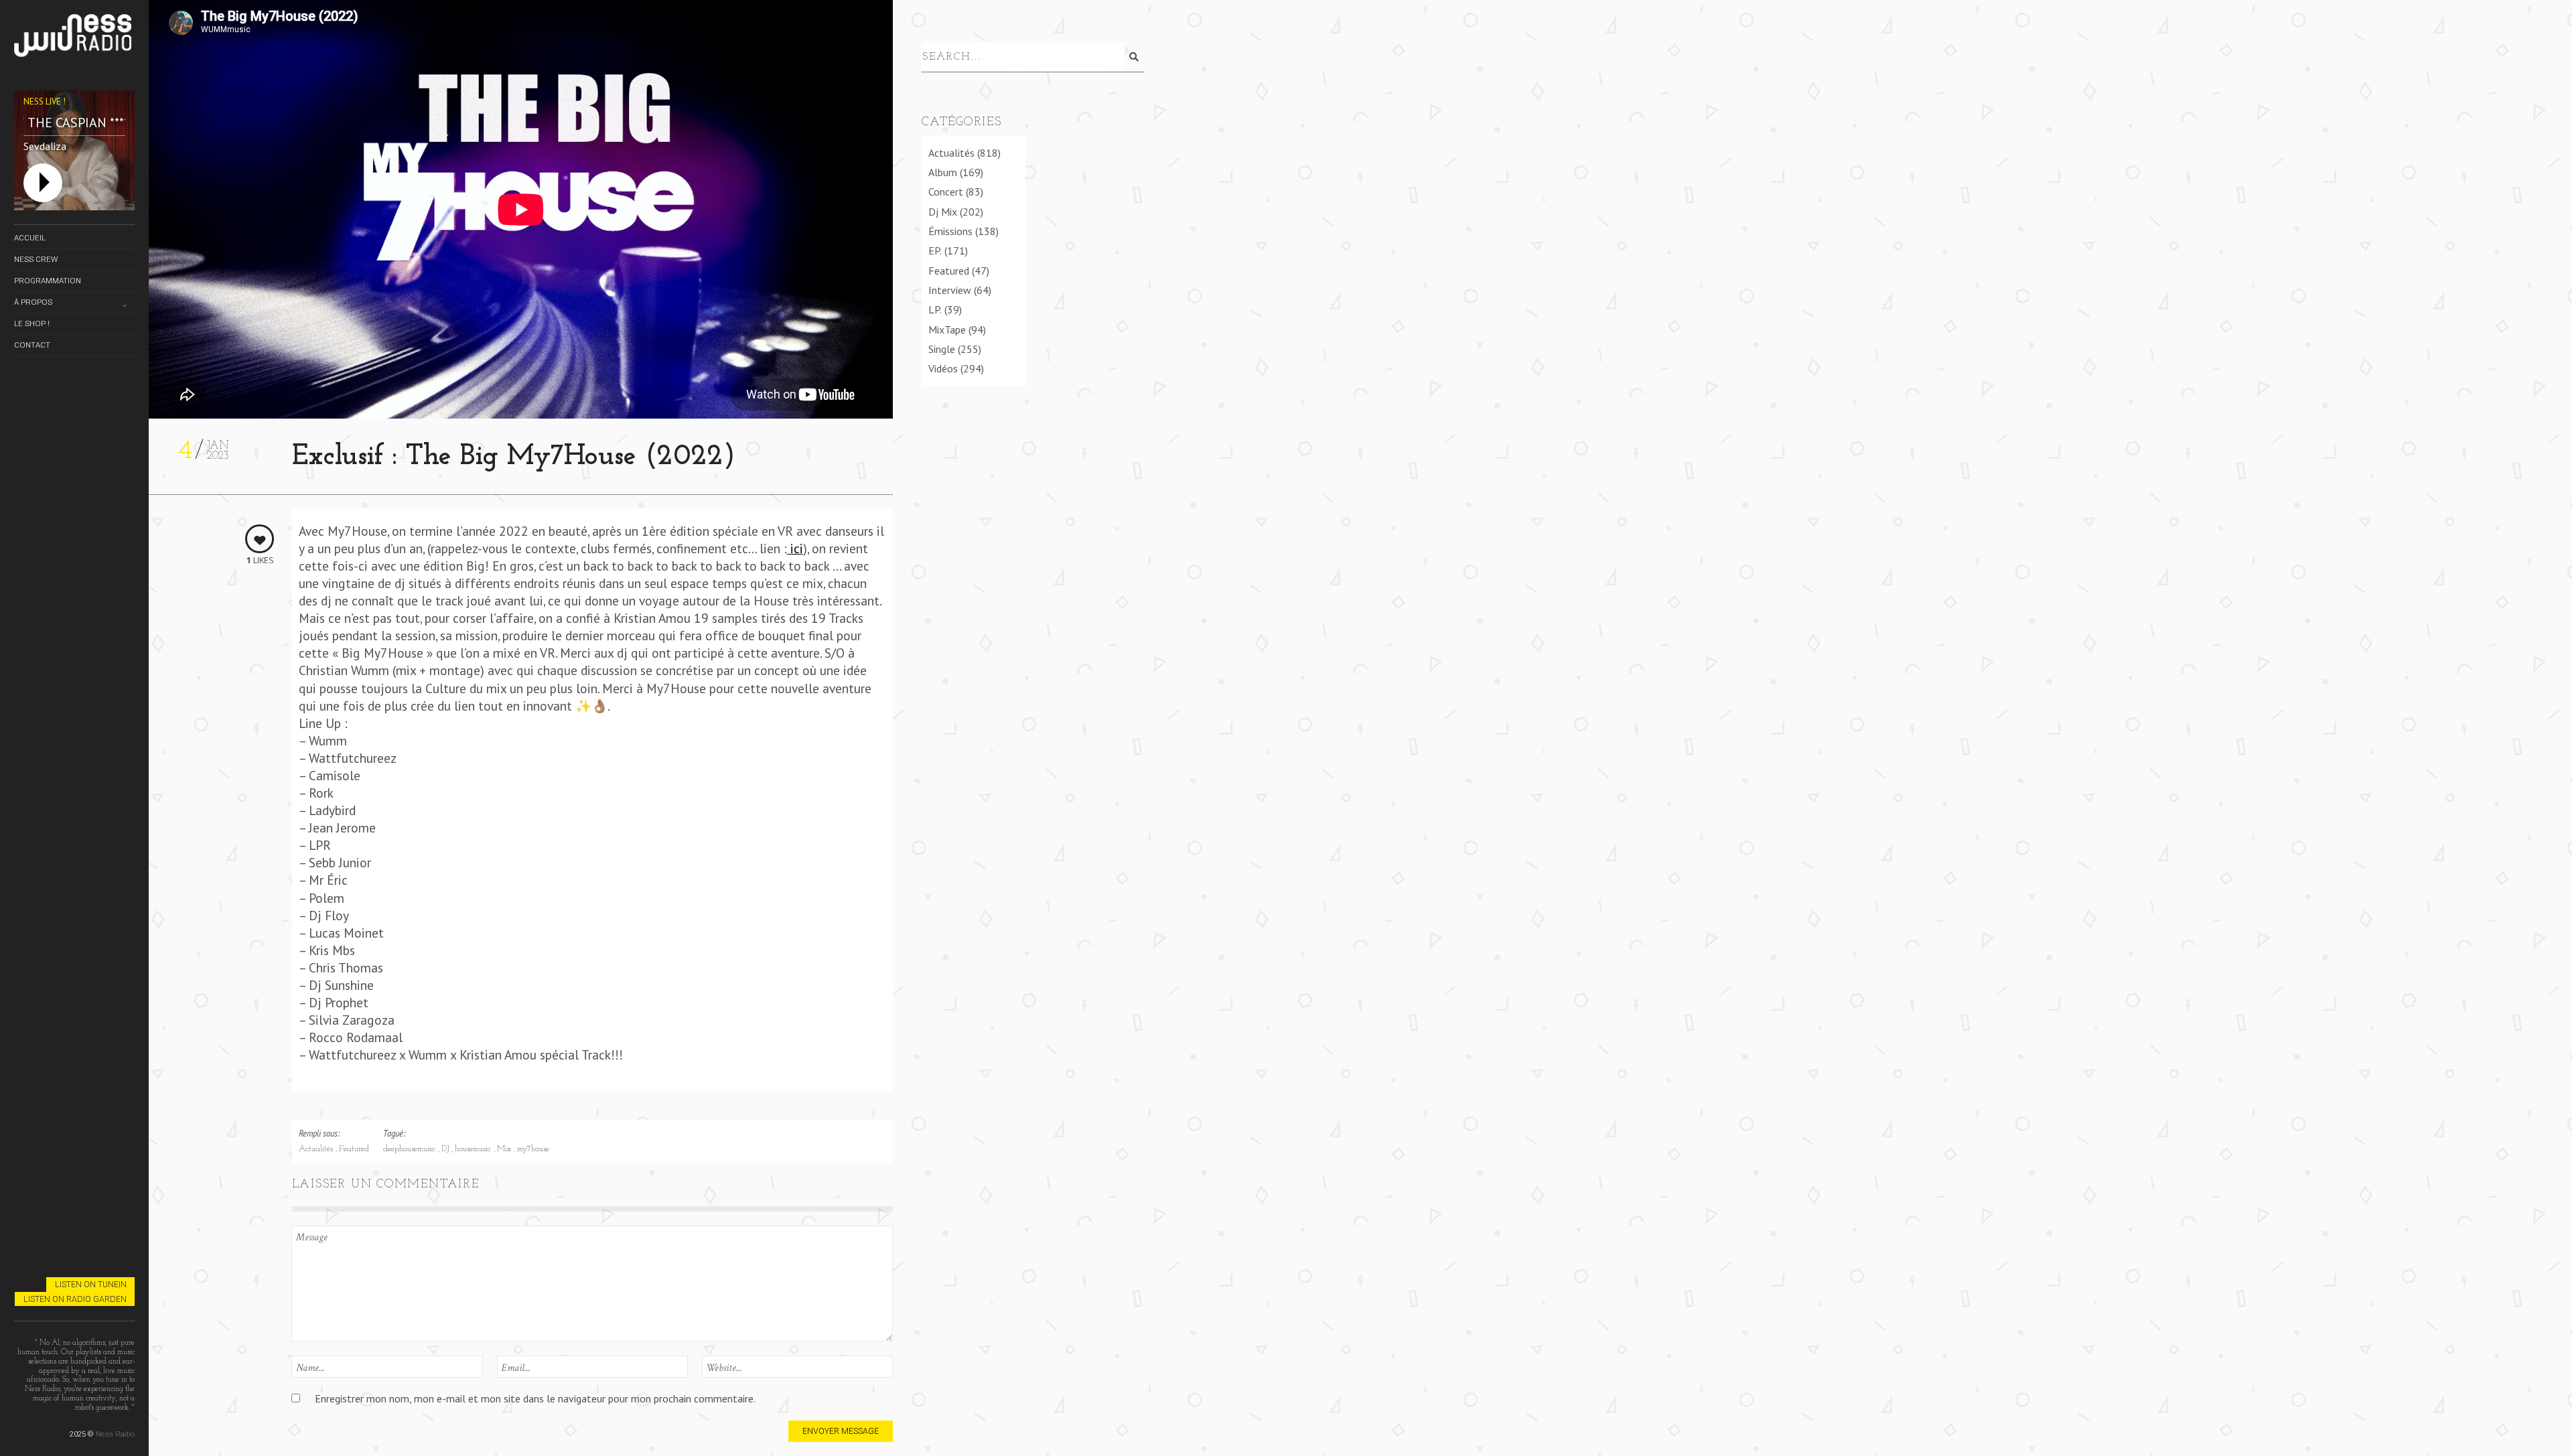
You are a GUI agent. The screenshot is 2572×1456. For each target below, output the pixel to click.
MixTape (947, 330)
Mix (505, 1149)
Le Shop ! (32, 323)
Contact (32, 345)
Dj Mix (943, 212)
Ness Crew (36, 259)
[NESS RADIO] (74, 38)
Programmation (48, 281)
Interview (950, 290)
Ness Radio (115, 1434)
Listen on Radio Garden (75, 1299)
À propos (33, 302)
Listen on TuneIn (91, 1284)
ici (795, 548)
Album (943, 172)
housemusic (474, 1149)
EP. (935, 250)
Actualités (317, 1149)
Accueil (30, 238)
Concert (946, 192)
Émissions (950, 231)
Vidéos (943, 368)
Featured (354, 1149)
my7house (533, 1149)
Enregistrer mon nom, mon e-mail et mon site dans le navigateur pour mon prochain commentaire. (535, 1398)
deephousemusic (411, 1149)
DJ (446, 1149)
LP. (935, 309)
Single (942, 349)
